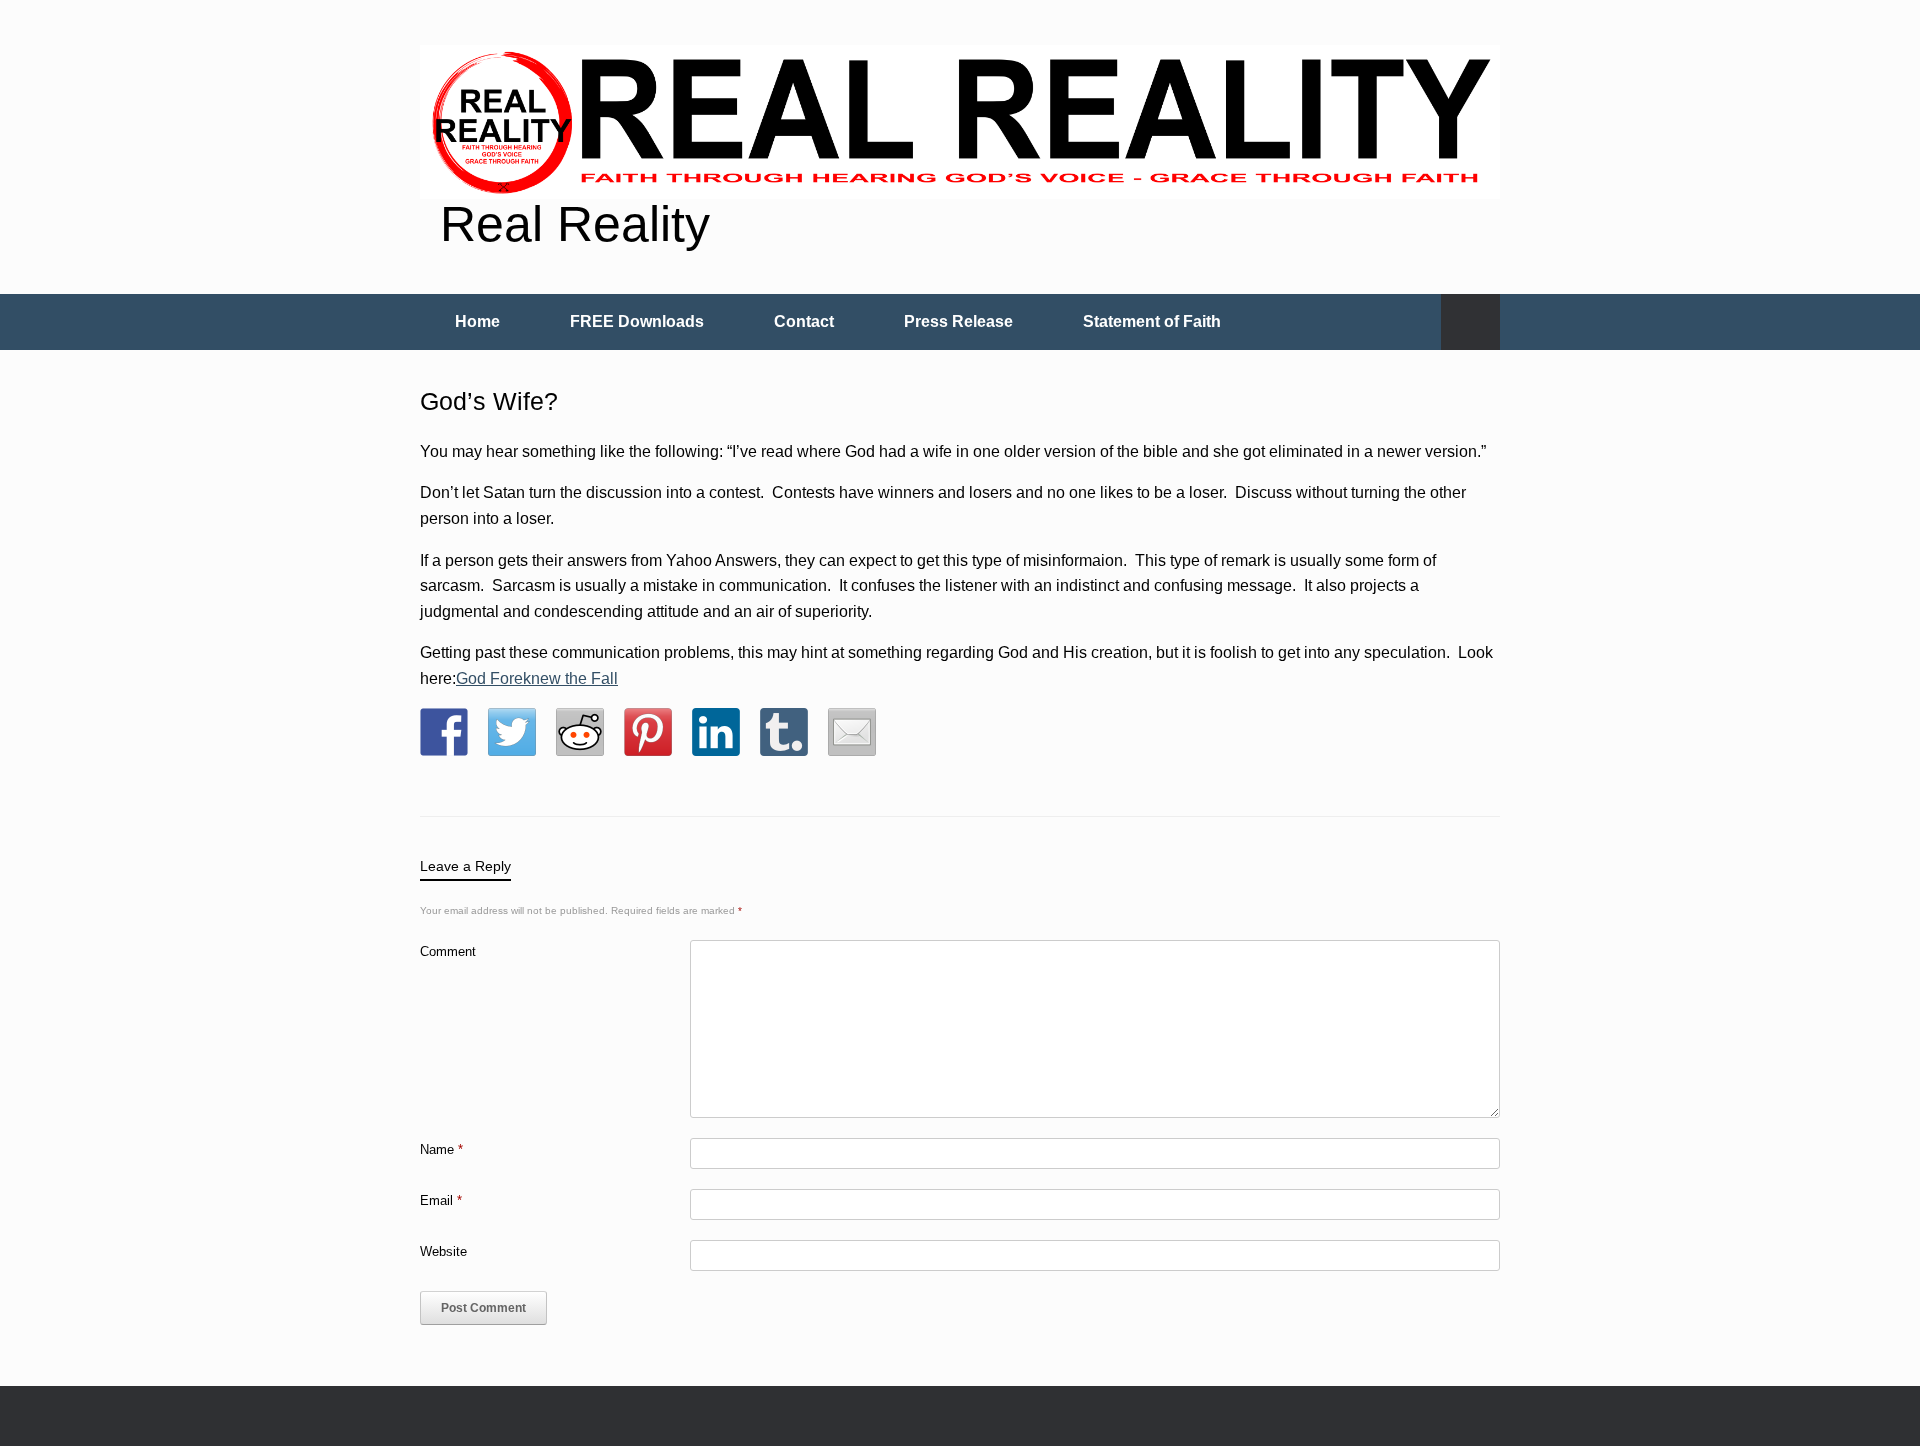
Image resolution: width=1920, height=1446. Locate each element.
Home (477, 321)
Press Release (958, 321)
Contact (804, 321)
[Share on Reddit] (580, 732)
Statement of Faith (1152, 321)
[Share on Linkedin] (716, 732)
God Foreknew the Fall (537, 678)
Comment (448, 951)
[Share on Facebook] (444, 732)
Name (441, 1149)
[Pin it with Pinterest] (648, 732)
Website (443, 1251)
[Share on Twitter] (512, 732)
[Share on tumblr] (784, 732)
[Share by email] (852, 732)
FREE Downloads (637, 321)
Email (441, 1200)
